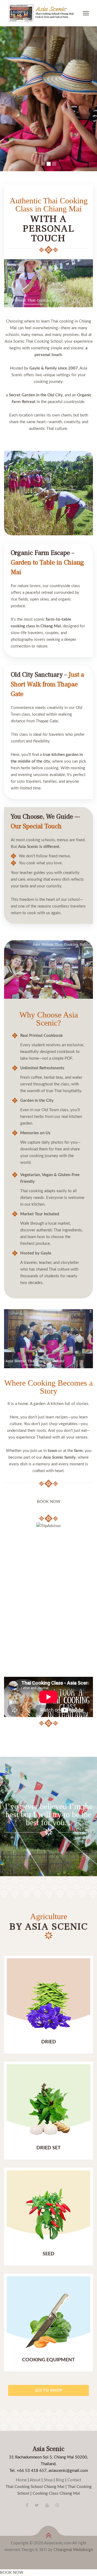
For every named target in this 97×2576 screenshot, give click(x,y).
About (35, 2480)
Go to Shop (49, 2390)
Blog (60, 2480)
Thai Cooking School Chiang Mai (35, 2487)
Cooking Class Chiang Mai (56, 2493)
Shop (48, 2480)
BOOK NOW (49, 1502)
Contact (74, 2480)
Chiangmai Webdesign (73, 2550)
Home (21, 2480)
